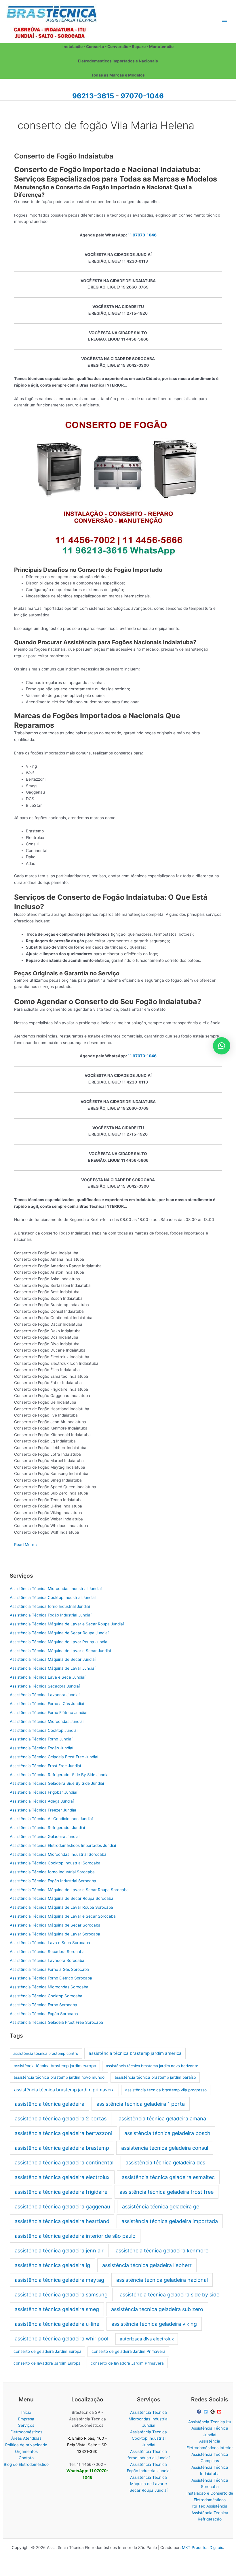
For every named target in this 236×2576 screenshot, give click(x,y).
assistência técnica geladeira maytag (59, 2280)
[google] (213, 2412)
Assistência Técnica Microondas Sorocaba (49, 1987)
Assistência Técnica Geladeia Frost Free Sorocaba (56, 2022)
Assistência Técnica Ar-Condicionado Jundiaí (51, 1819)
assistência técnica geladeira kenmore (162, 2251)
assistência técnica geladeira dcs (165, 2163)
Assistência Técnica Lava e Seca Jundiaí (47, 1677)
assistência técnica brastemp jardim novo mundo (59, 2077)
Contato (26, 2458)
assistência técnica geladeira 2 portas (61, 2119)
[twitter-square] (206, 2412)
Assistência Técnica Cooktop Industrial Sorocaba (55, 1863)
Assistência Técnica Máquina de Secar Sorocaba (55, 1925)
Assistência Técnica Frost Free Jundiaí (45, 1766)
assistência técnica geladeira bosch (167, 2133)
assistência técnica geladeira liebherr (147, 2265)
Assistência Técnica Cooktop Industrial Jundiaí (53, 1597)
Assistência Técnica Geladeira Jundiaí (45, 1837)
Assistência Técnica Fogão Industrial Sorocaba (53, 1881)
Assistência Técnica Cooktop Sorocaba (46, 1996)
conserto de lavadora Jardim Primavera (127, 2363)
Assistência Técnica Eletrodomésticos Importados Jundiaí (63, 1845)
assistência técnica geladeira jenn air (59, 2251)
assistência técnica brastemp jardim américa (135, 2053)
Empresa (26, 2419)
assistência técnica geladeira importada (170, 2221)
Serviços (26, 2425)
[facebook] (200, 2412)
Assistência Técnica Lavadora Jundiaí (45, 1695)
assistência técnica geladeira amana (162, 2119)
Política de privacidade (26, 2445)
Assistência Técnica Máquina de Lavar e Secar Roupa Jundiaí (67, 1624)
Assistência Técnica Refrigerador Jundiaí (47, 1828)
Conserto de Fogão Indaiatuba (64, 156)
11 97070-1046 (142, 235)
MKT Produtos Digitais (202, 2548)
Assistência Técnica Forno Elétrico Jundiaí (48, 1713)
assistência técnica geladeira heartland (62, 2221)
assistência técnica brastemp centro (46, 2053)
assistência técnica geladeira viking (154, 2324)
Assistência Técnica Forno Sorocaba (43, 2005)
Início (26, 2412)
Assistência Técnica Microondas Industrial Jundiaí (56, 1589)
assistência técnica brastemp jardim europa (55, 2066)
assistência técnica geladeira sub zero (157, 2309)
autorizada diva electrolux (147, 2339)
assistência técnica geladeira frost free (166, 2192)
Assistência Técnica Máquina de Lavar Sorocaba (55, 1934)
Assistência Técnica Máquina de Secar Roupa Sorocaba (62, 1898)
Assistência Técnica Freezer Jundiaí (43, 1810)
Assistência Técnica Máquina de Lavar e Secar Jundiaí (60, 1651)
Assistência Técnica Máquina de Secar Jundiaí (53, 1659)
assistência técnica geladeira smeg (57, 2309)
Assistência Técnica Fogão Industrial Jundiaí (51, 1615)
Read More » (26, 1545)
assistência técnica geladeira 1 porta (141, 2104)
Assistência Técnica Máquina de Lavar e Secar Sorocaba (63, 1916)
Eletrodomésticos (26, 2432)
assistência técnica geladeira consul (165, 2148)
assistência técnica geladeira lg (52, 2265)
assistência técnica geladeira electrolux (62, 2177)
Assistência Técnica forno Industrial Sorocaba (52, 1872)
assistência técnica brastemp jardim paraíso (155, 2077)
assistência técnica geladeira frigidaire (61, 2192)
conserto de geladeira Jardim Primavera (129, 2351)
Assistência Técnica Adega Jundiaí (42, 1801)
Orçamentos (26, 2451)
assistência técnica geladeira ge (161, 2207)
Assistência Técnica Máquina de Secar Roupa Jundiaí (59, 1633)
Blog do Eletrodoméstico (26, 2464)
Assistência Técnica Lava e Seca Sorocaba (50, 1943)
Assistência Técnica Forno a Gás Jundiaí (47, 1704)
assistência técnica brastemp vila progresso (166, 2090)
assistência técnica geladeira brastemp (62, 2148)
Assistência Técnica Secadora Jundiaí (45, 1686)
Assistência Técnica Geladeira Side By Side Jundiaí (57, 1783)
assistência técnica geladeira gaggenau (62, 2207)
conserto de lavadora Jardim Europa (47, 2363)
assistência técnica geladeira (50, 2104)
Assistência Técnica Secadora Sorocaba (47, 1952)
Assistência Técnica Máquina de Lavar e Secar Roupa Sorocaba (69, 1890)
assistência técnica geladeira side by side (170, 2295)
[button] (222, 1046)
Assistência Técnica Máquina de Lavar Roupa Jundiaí (59, 1642)
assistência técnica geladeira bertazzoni (63, 2133)
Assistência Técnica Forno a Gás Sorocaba (49, 1969)
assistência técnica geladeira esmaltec (168, 2177)
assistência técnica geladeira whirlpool (61, 2339)
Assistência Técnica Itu (210, 2422)
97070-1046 (142, 96)
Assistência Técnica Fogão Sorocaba (44, 2014)
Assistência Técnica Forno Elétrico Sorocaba (51, 1978)
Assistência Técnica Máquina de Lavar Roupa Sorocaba (61, 1907)
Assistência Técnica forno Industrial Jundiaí (50, 1606)
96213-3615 (93, 96)
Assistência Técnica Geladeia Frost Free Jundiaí (54, 1757)
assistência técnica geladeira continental (64, 2163)
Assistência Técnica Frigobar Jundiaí (43, 1792)
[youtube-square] (220, 2412)
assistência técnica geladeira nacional (162, 2280)
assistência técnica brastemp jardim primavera (64, 2090)
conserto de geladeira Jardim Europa (47, 2351)
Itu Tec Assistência (210, 2506)
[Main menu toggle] (225, 21)
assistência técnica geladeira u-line (57, 2324)
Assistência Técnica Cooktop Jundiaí (44, 1730)
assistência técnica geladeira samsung (61, 2295)
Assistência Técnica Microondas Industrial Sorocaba (58, 1854)
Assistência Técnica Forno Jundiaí (41, 1739)
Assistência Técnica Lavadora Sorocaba (47, 1960)
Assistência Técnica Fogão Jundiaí (41, 1748)
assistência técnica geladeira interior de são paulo (75, 2236)
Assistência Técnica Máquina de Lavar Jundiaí (53, 1668)
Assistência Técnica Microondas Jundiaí (47, 1721)
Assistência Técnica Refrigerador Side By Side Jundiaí (60, 1775)
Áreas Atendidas (26, 2438)
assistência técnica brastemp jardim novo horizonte (152, 2066)
